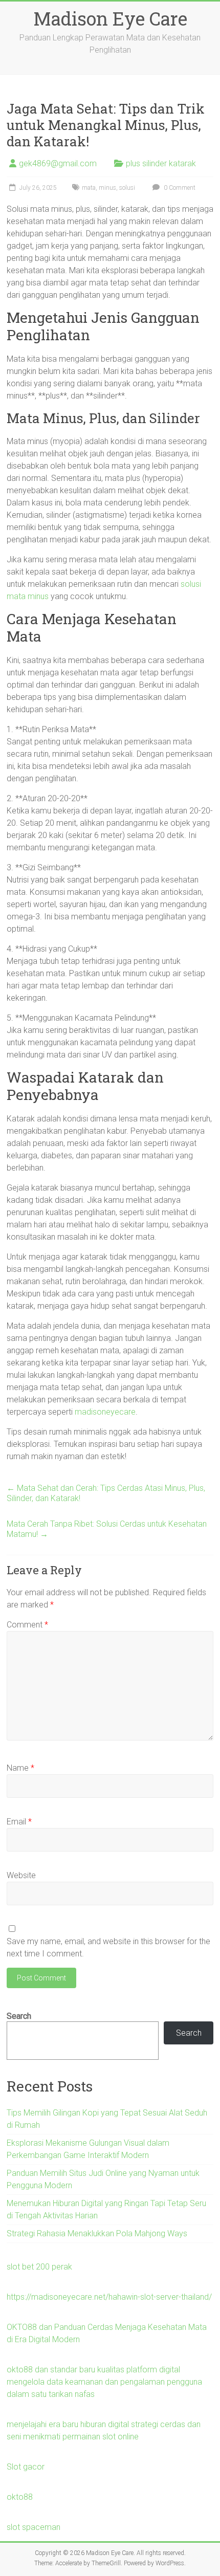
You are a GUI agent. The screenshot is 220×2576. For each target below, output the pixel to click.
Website (21, 1875)
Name (20, 1768)
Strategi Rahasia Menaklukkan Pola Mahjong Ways (97, 2233)
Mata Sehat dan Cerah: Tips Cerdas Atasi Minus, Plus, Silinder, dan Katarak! (106, 1493)
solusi (127, 188)
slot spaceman (34, 2527)
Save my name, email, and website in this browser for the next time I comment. (108, 1947)
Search (19, 2016)
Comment (27, 1625)
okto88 (20, 2497)
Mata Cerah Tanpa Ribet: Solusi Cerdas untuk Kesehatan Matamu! (107, 1529)
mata (89, 188)
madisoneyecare (105, 1412)
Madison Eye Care (110, 18)
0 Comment (179, 188)
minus (107, 188)
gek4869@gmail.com (58, 163)
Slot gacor (26, 2467)
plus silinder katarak (161, 163)
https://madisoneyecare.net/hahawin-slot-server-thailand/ (109, 2297)
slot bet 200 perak (39, 2267)
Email (19, 1822)
